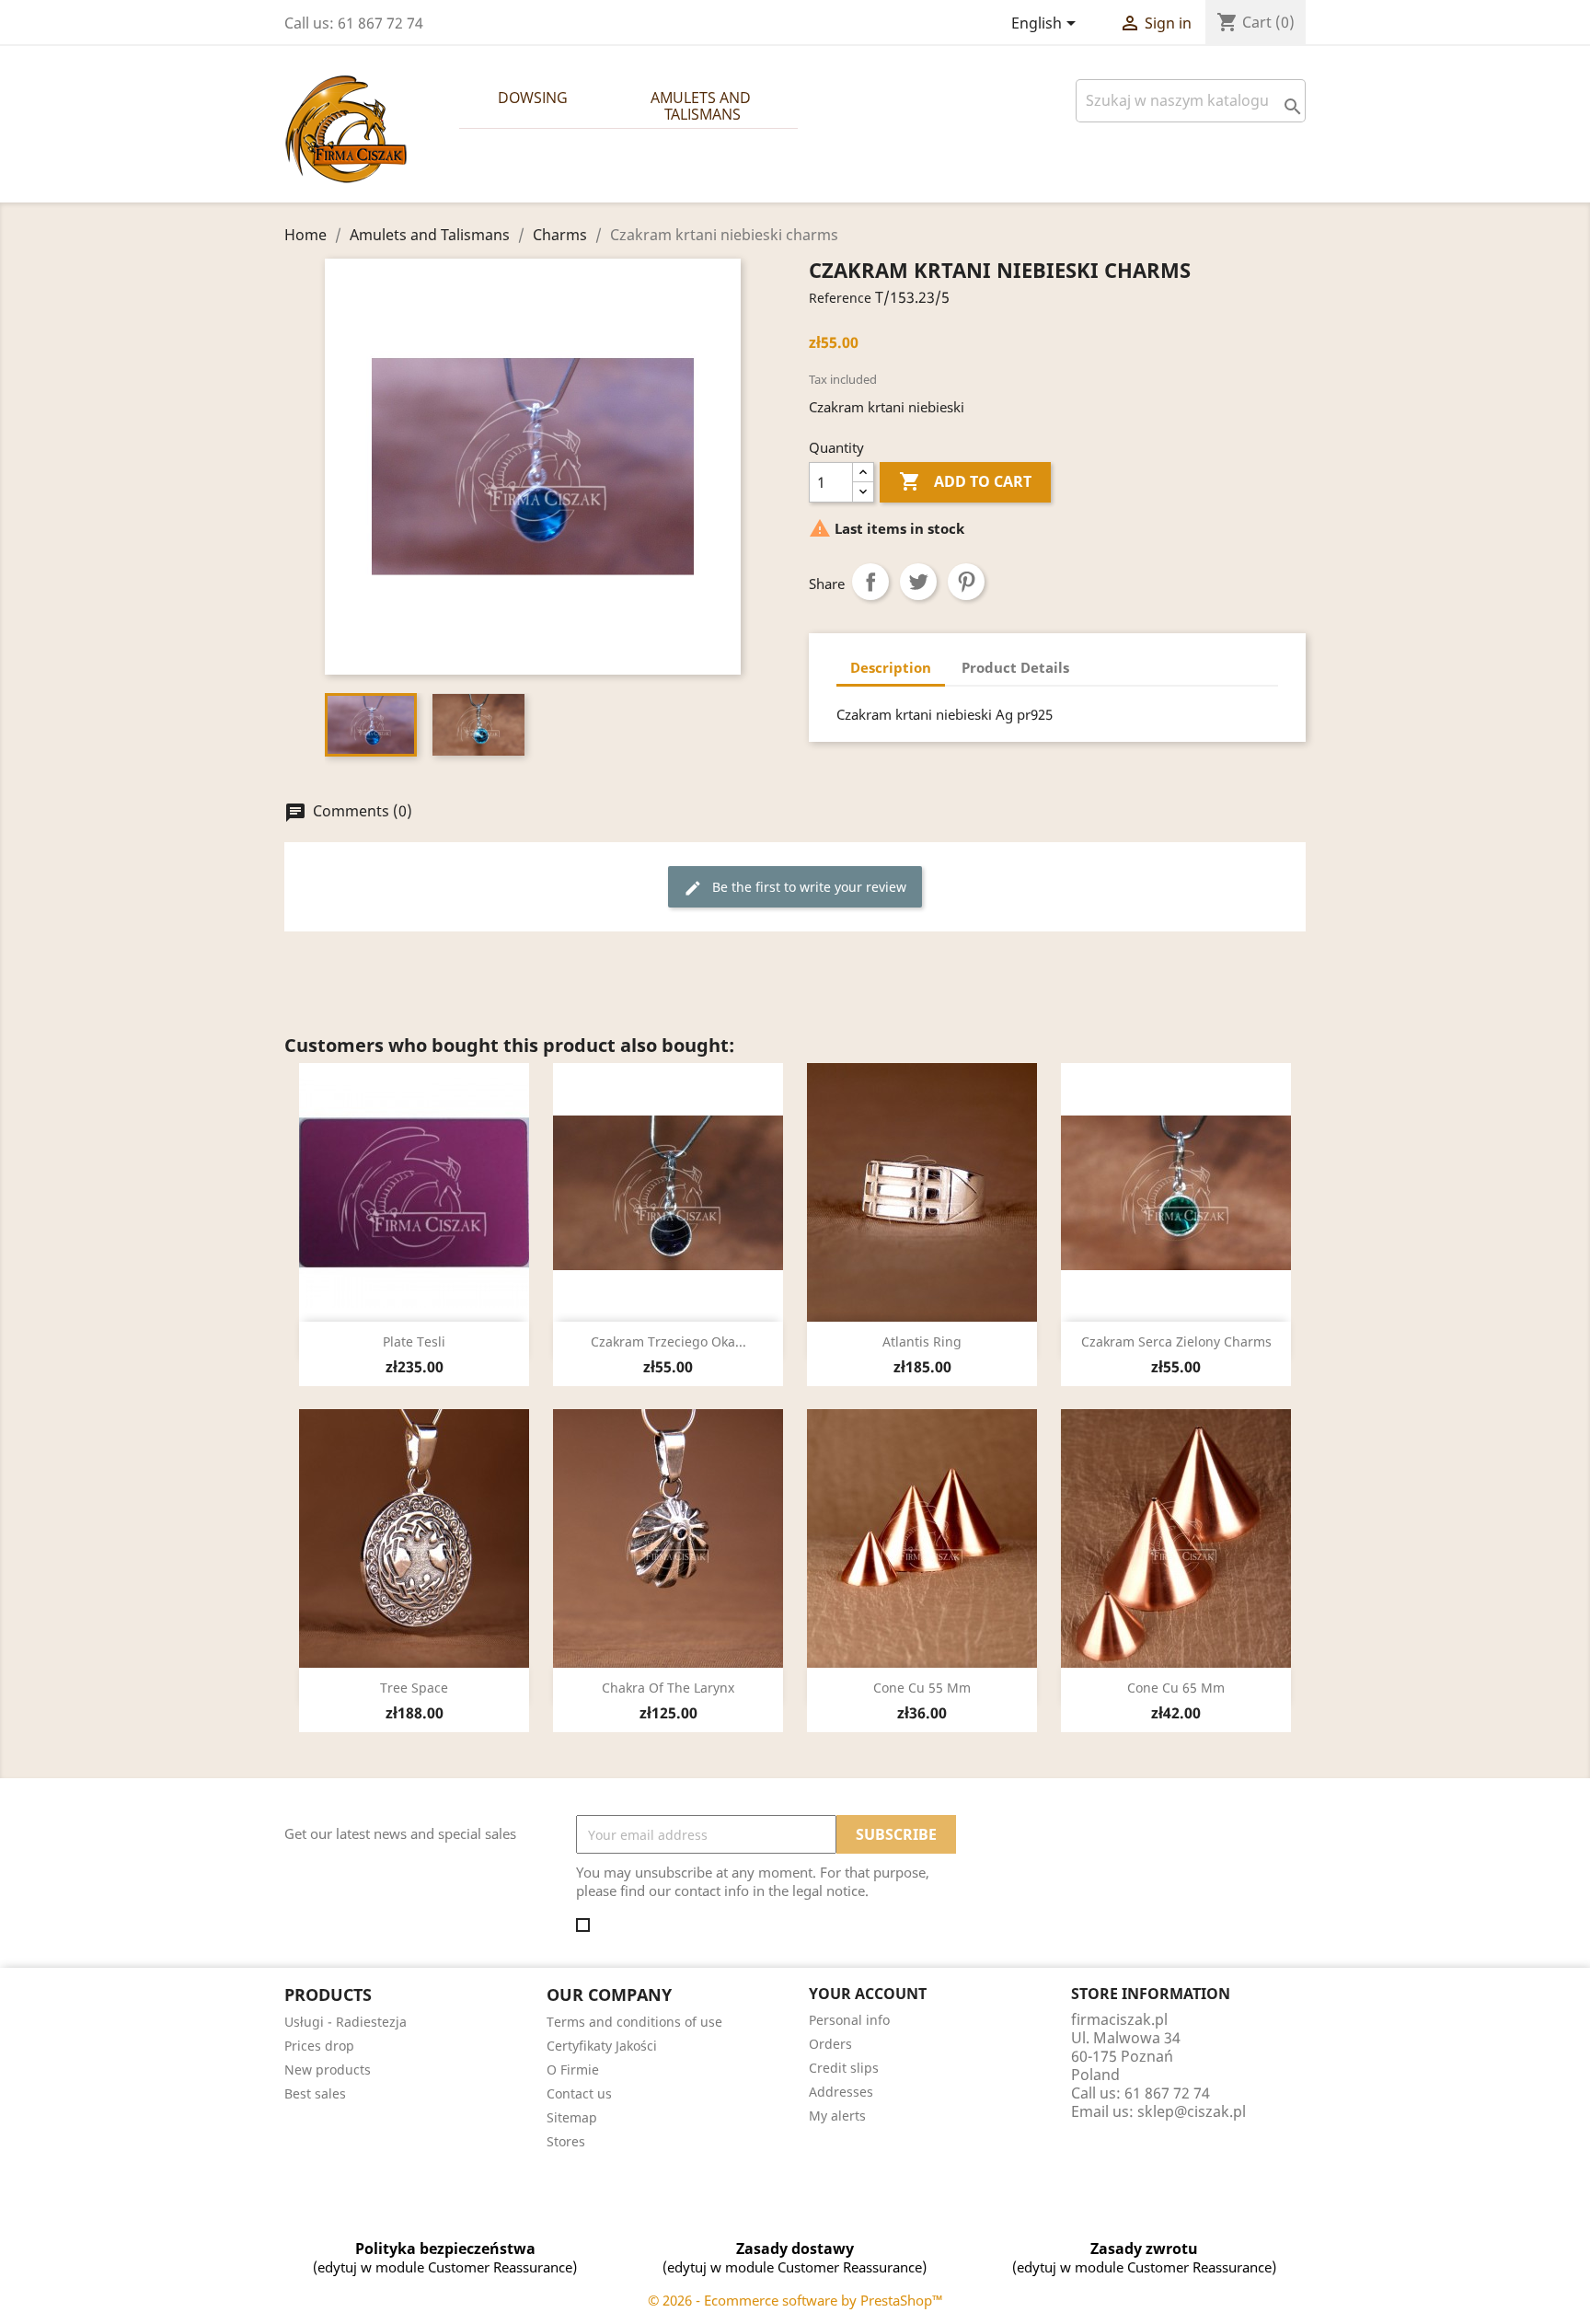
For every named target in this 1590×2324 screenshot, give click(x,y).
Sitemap (572, 2117)
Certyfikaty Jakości (602, 2046)
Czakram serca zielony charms (1176, 1341)
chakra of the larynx (668, 1688)
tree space (414, 1688)
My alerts (837, 2116)
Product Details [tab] (1015, 667)
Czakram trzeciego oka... (668, 1341)
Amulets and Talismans (703, 106)
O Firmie (573, 2070)
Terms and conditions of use (634, 2022)
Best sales (315, 2093)
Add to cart (965, 481)
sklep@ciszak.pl (1192, 2111)
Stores (566, 2141)
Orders (830, 2044)
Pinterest (966, 582)
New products (328, 2070)
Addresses (841, 2092)
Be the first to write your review (795, 888)
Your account (868, 1994)
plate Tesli (414, 1341)
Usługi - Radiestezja (346, 2022)
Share (870, 582)
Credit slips (844, 2068)
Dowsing (533, 98)
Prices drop (319, 2046)
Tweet (918, 582)
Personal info (849, 2020)
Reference (840, 298)
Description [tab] (891, 667)
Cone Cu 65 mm (1176, 1688)
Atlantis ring (922, 1341)
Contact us (579, 2093)
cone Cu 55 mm (922, 1688)
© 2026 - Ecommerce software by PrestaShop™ (795, 2300)
